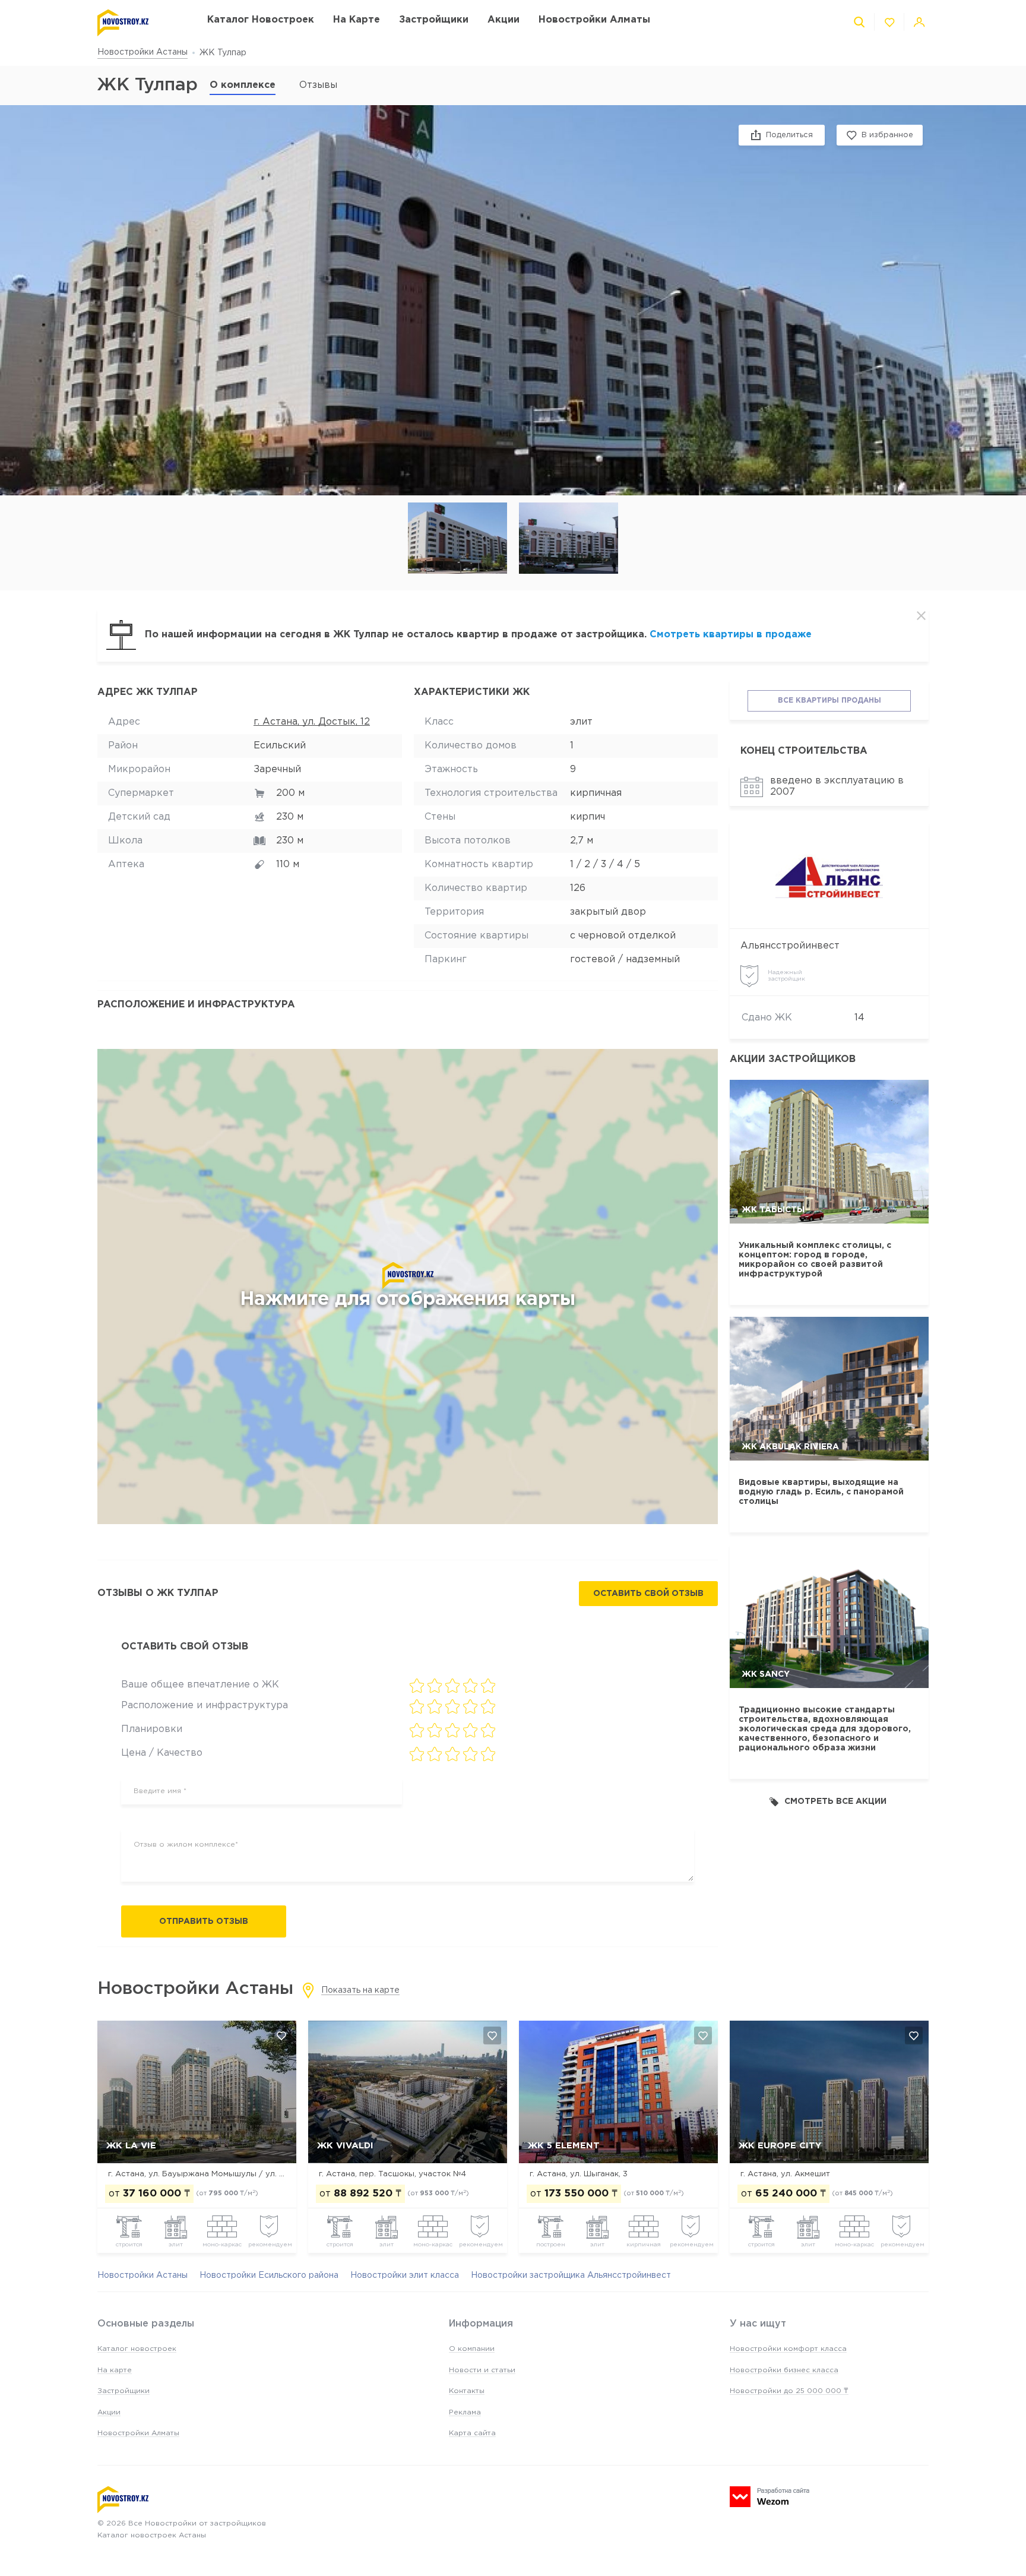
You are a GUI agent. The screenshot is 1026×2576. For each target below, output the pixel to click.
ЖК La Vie (131, 2146)
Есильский (280, 746)
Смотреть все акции (835, 1801)
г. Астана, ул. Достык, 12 (312, 722)
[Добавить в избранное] (281, 2035)
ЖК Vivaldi (345, 2146)
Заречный (277, 769)
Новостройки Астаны (142, 52)
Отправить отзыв (204, 1921)
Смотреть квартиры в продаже (731, 635)
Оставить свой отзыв (648, 1594)
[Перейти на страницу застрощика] (829, 876)
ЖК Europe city (780, 2146)
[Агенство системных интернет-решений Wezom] (769, 2497)
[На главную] (140, 23)
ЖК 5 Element (564, 2146)
